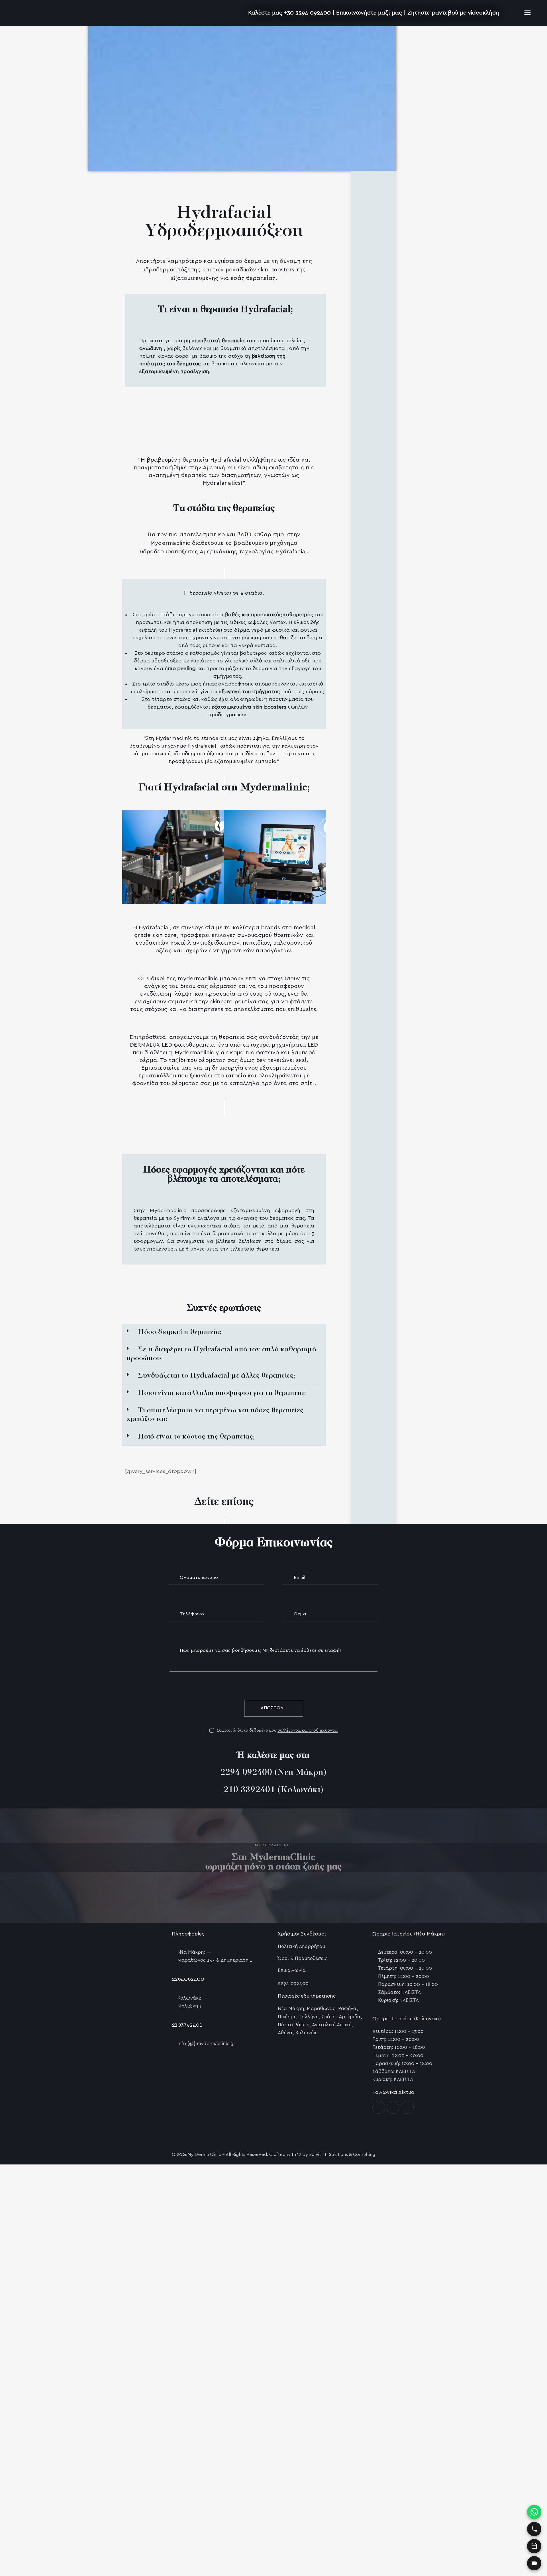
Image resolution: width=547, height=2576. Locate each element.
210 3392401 (249, 1790)
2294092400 (188, 1979)
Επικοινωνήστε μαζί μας (369, 13)
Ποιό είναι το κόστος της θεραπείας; (196, 1437)
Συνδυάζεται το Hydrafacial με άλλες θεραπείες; (217, 1376)
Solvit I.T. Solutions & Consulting (342, 2154)
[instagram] (393, 2107)
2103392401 (187, 2025)
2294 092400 (246, 1773)
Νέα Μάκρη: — (194, 1952)
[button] (224, 1332)
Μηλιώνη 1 (190, 2006)
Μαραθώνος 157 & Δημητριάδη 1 (215, 1960)
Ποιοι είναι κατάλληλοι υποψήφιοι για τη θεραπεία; (222, 1393)
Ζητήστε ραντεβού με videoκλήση (453, 13)
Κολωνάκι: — (192, 1998)
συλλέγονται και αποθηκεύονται (308, 1730)
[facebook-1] (379, 2107)
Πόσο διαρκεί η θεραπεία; (180, 1332)
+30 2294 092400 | (310, 13)
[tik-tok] (407, 2107)
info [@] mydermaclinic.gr (206, 2044)
